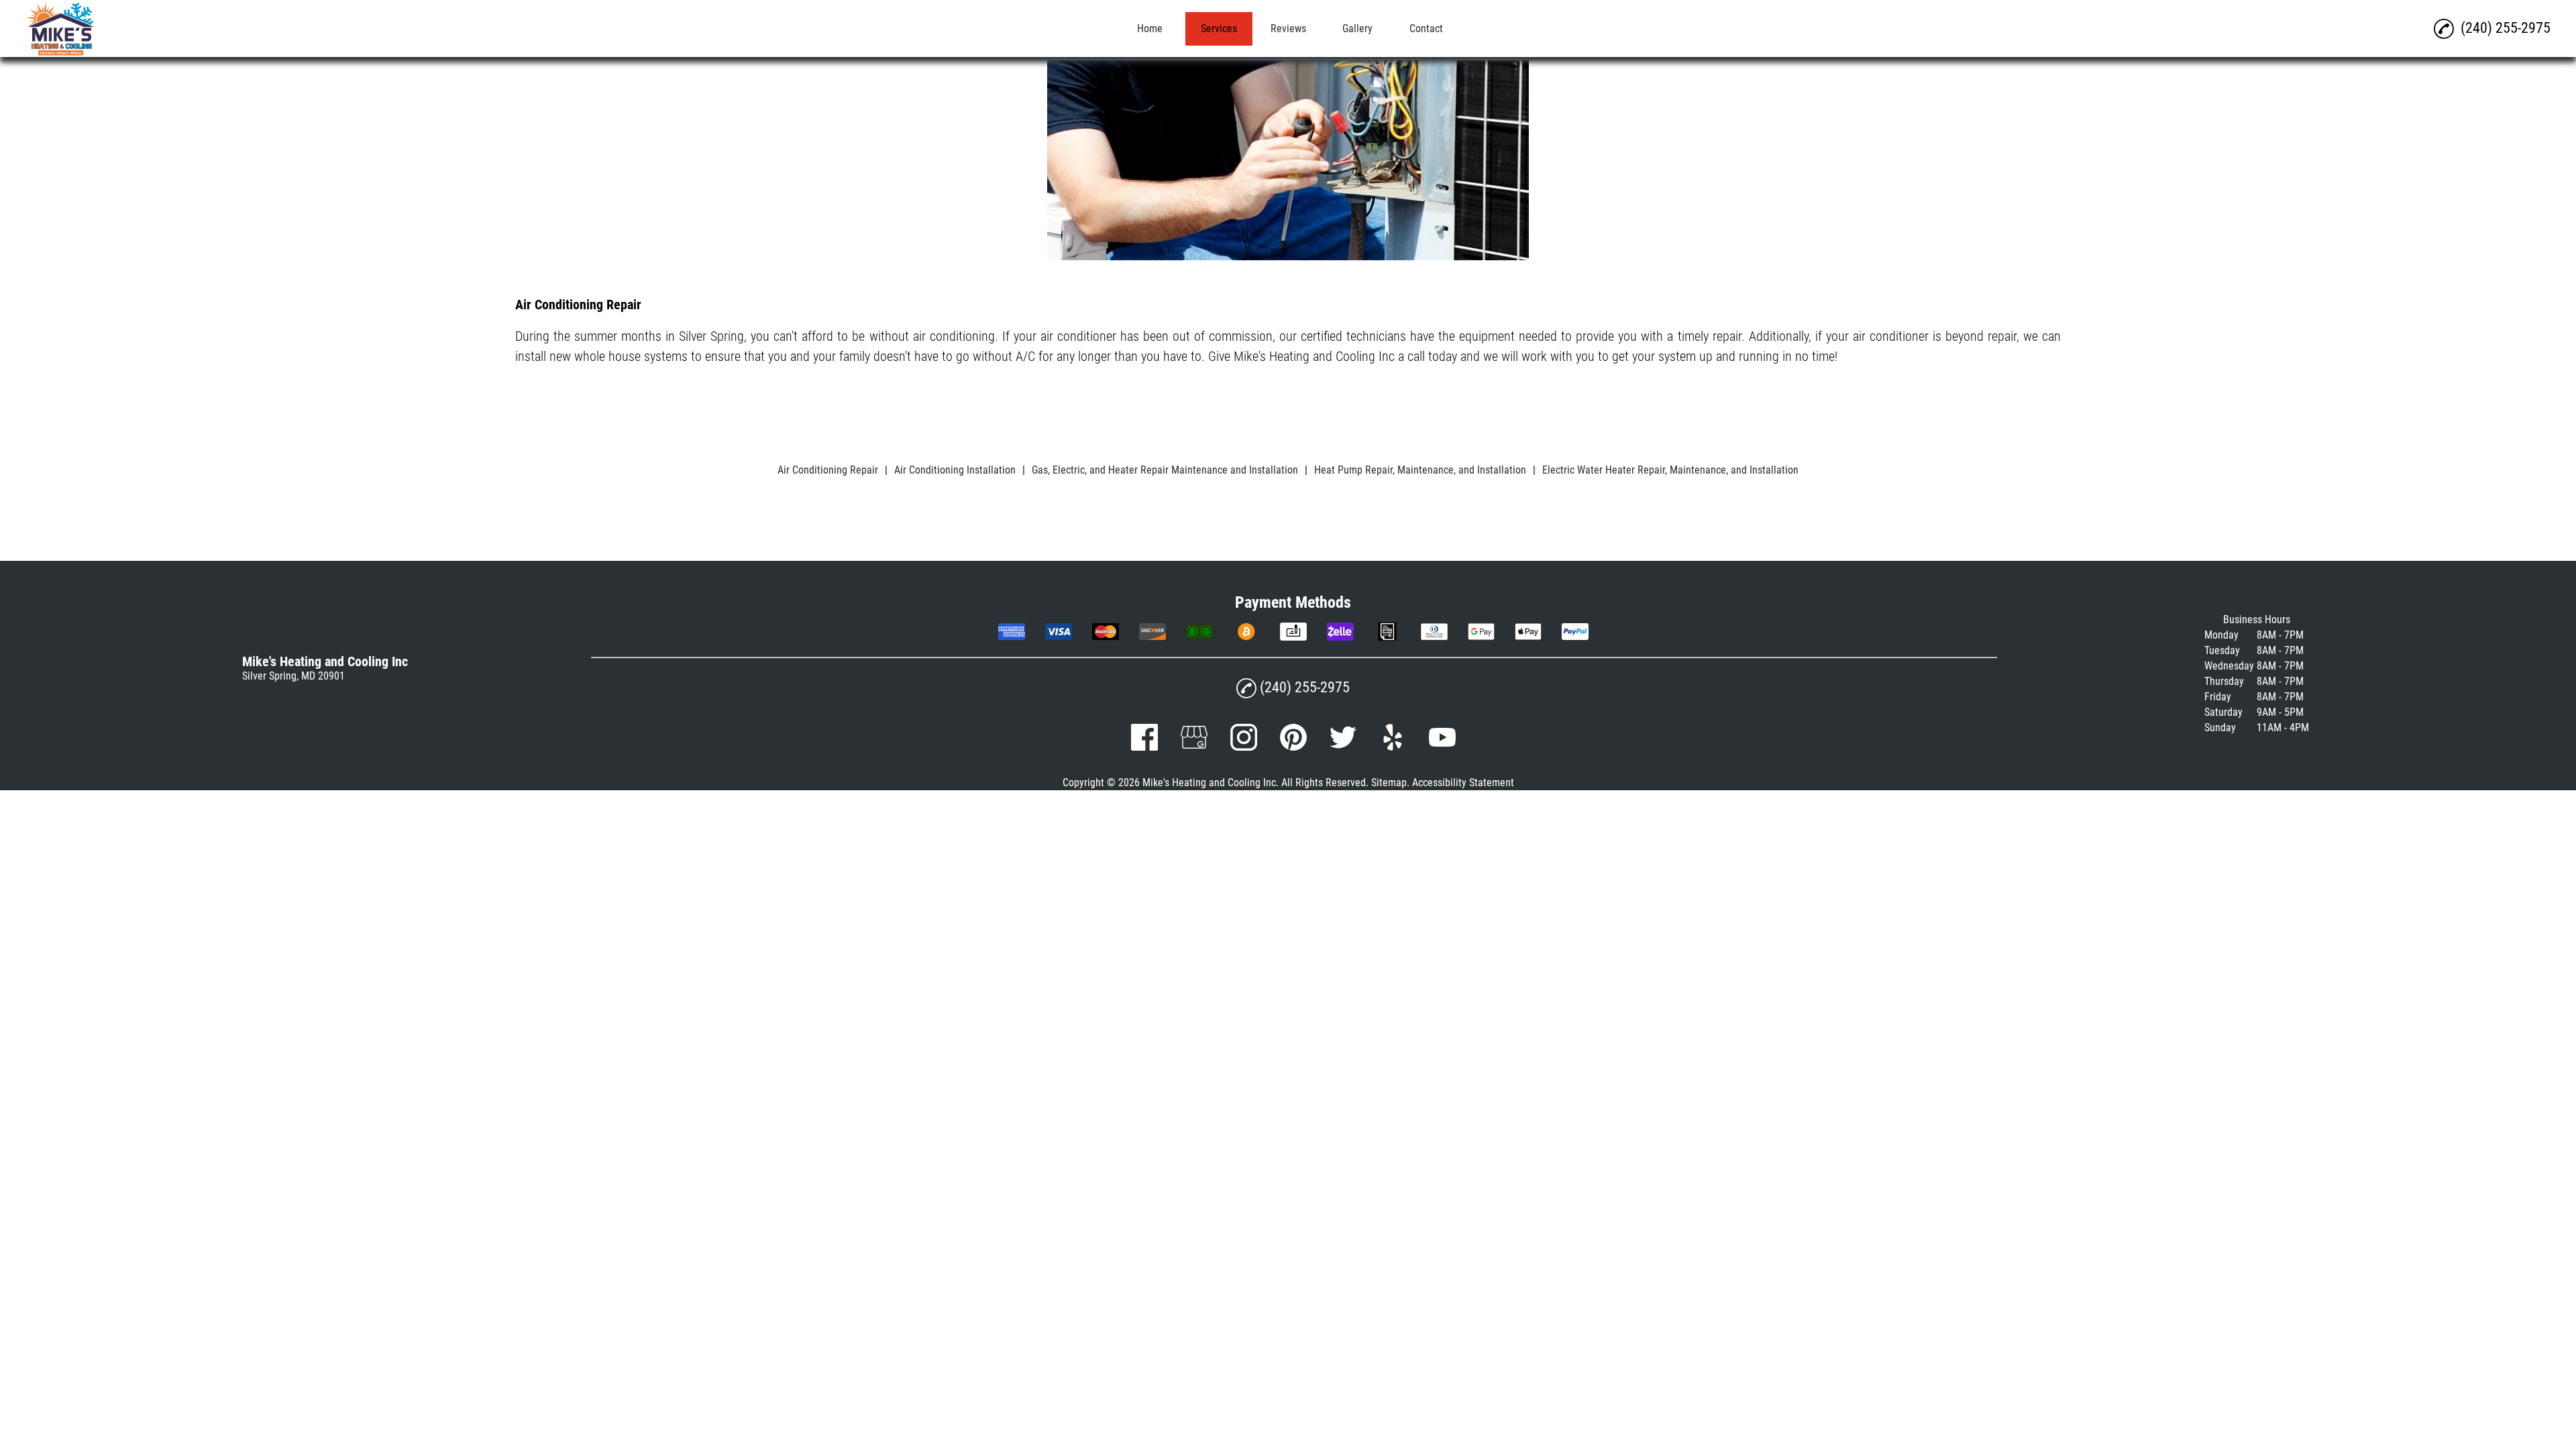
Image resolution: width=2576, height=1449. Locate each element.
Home (1150, 29)
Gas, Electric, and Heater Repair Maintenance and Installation (1165, 470)
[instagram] (1244, 747)
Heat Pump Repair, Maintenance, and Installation (1420, 470)
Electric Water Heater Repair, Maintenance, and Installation (1670, 470)
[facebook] (1144, 747)
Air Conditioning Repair (828, 470)
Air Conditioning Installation (955, 470)
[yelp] (1393, 747)
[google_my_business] (1194, 747)
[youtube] (1442, 747)
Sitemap (1389, 783)
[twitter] (1343, 747)
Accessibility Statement (1463, 783)
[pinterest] (1293, 747)
